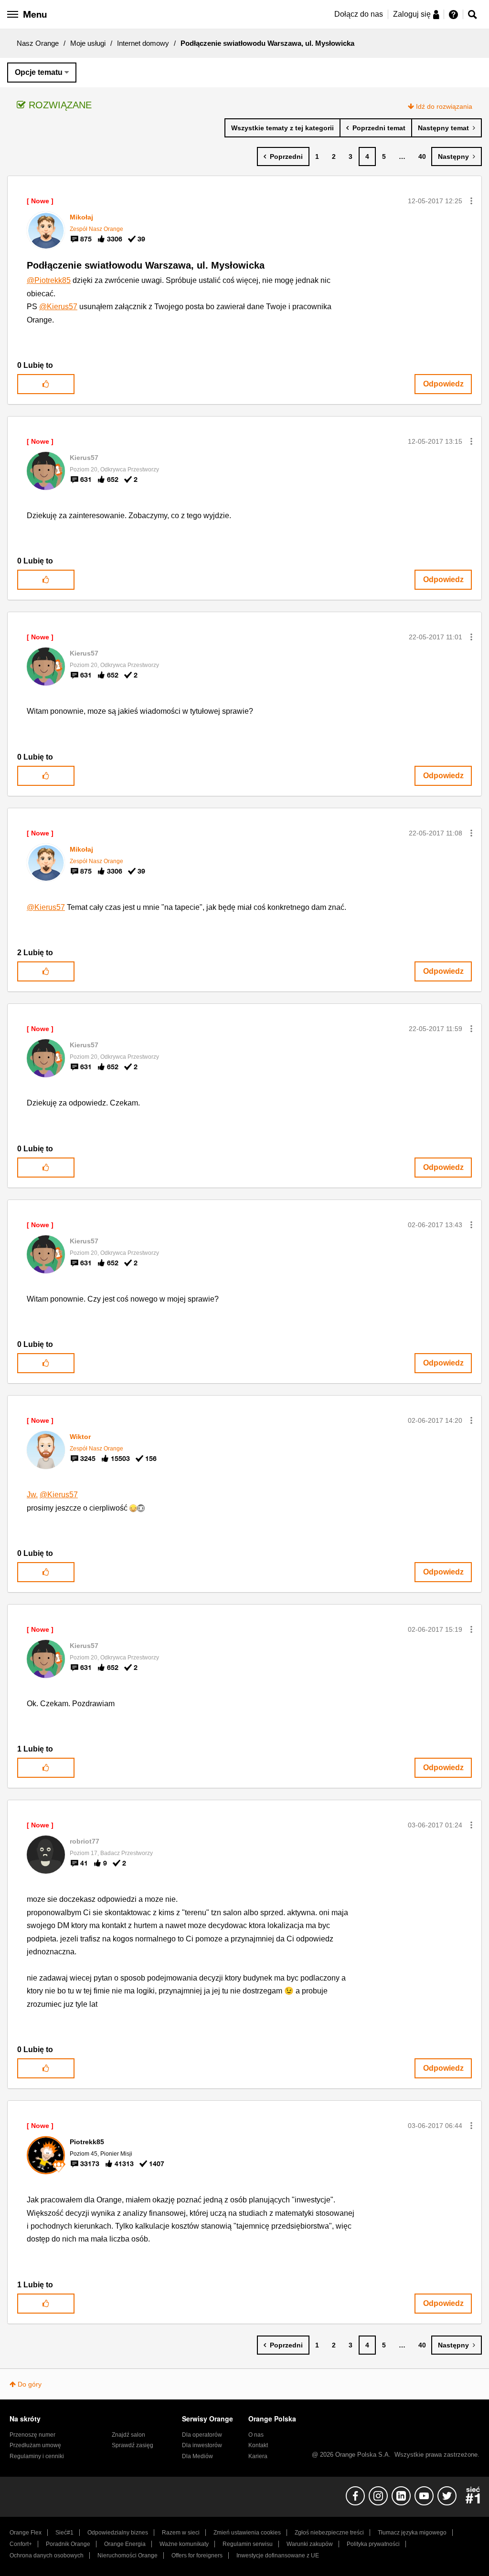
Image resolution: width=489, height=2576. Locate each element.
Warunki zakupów (310, 2544)
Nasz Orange (38, 43)
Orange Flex (26, 2533)
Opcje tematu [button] (39, 72)
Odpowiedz (443, 384)
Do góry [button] (30, 2384)
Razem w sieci (181, 2533)
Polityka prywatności (373, 2544)
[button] (471, 201)
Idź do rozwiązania (444, 106)
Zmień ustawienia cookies (247, 2533)
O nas (256, 2435)
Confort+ (21, 2544)
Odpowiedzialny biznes (118, 2533)
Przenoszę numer (32, 2435)
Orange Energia (125, 2544)
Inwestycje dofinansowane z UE (278, 2555)
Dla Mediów (197, 2456)
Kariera (258, 2456)
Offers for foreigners (197, 2555)
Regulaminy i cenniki (37, 2456)
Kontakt (258, 2445)
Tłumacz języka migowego (412, 2533)
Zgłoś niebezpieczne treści (329, 2533)
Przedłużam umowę (35, 2445)
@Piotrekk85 (49, 280)
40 (422, 156)
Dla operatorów (202, 2435)
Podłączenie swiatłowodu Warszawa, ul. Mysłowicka (146, 265)
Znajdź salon (128, 2435)
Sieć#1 (64, 2533)
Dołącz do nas (359, 14)
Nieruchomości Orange (128, 2555)
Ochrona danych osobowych (47, 2555)
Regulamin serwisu (248, 2544)
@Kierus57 (58, 307)
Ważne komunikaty (184, 2544)
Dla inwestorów (202, 2445)
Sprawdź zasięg (133, 2445)
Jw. (32, 1495)
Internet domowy (143, 43)
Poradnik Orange (68, 2544)
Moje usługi (88, 43)
